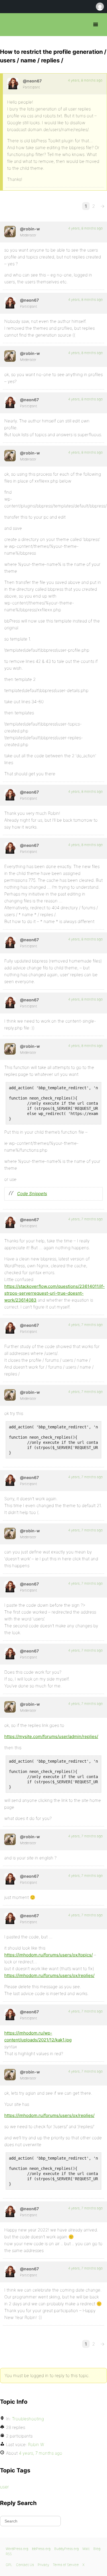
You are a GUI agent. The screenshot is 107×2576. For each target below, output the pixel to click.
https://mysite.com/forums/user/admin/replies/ (51, 1736)
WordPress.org (17, 2549)
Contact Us (25, 2565)
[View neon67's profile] (13, 84)
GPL (9, 2565)
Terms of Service (66, 2565)
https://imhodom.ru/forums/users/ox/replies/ (49, 1975)
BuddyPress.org (66, 2549)
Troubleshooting (28, 2419)
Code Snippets (32, 1194)
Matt (86, 2549)
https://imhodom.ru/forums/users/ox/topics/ (49, 1955)
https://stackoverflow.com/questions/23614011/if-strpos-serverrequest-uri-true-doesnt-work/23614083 (54, 1293)
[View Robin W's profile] (10, 232)
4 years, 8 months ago (85, 80)
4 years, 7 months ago (85, 1219)
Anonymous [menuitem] (100, 7)
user (4, 2487)
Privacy (43, 2565)
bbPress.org (9, 25)
